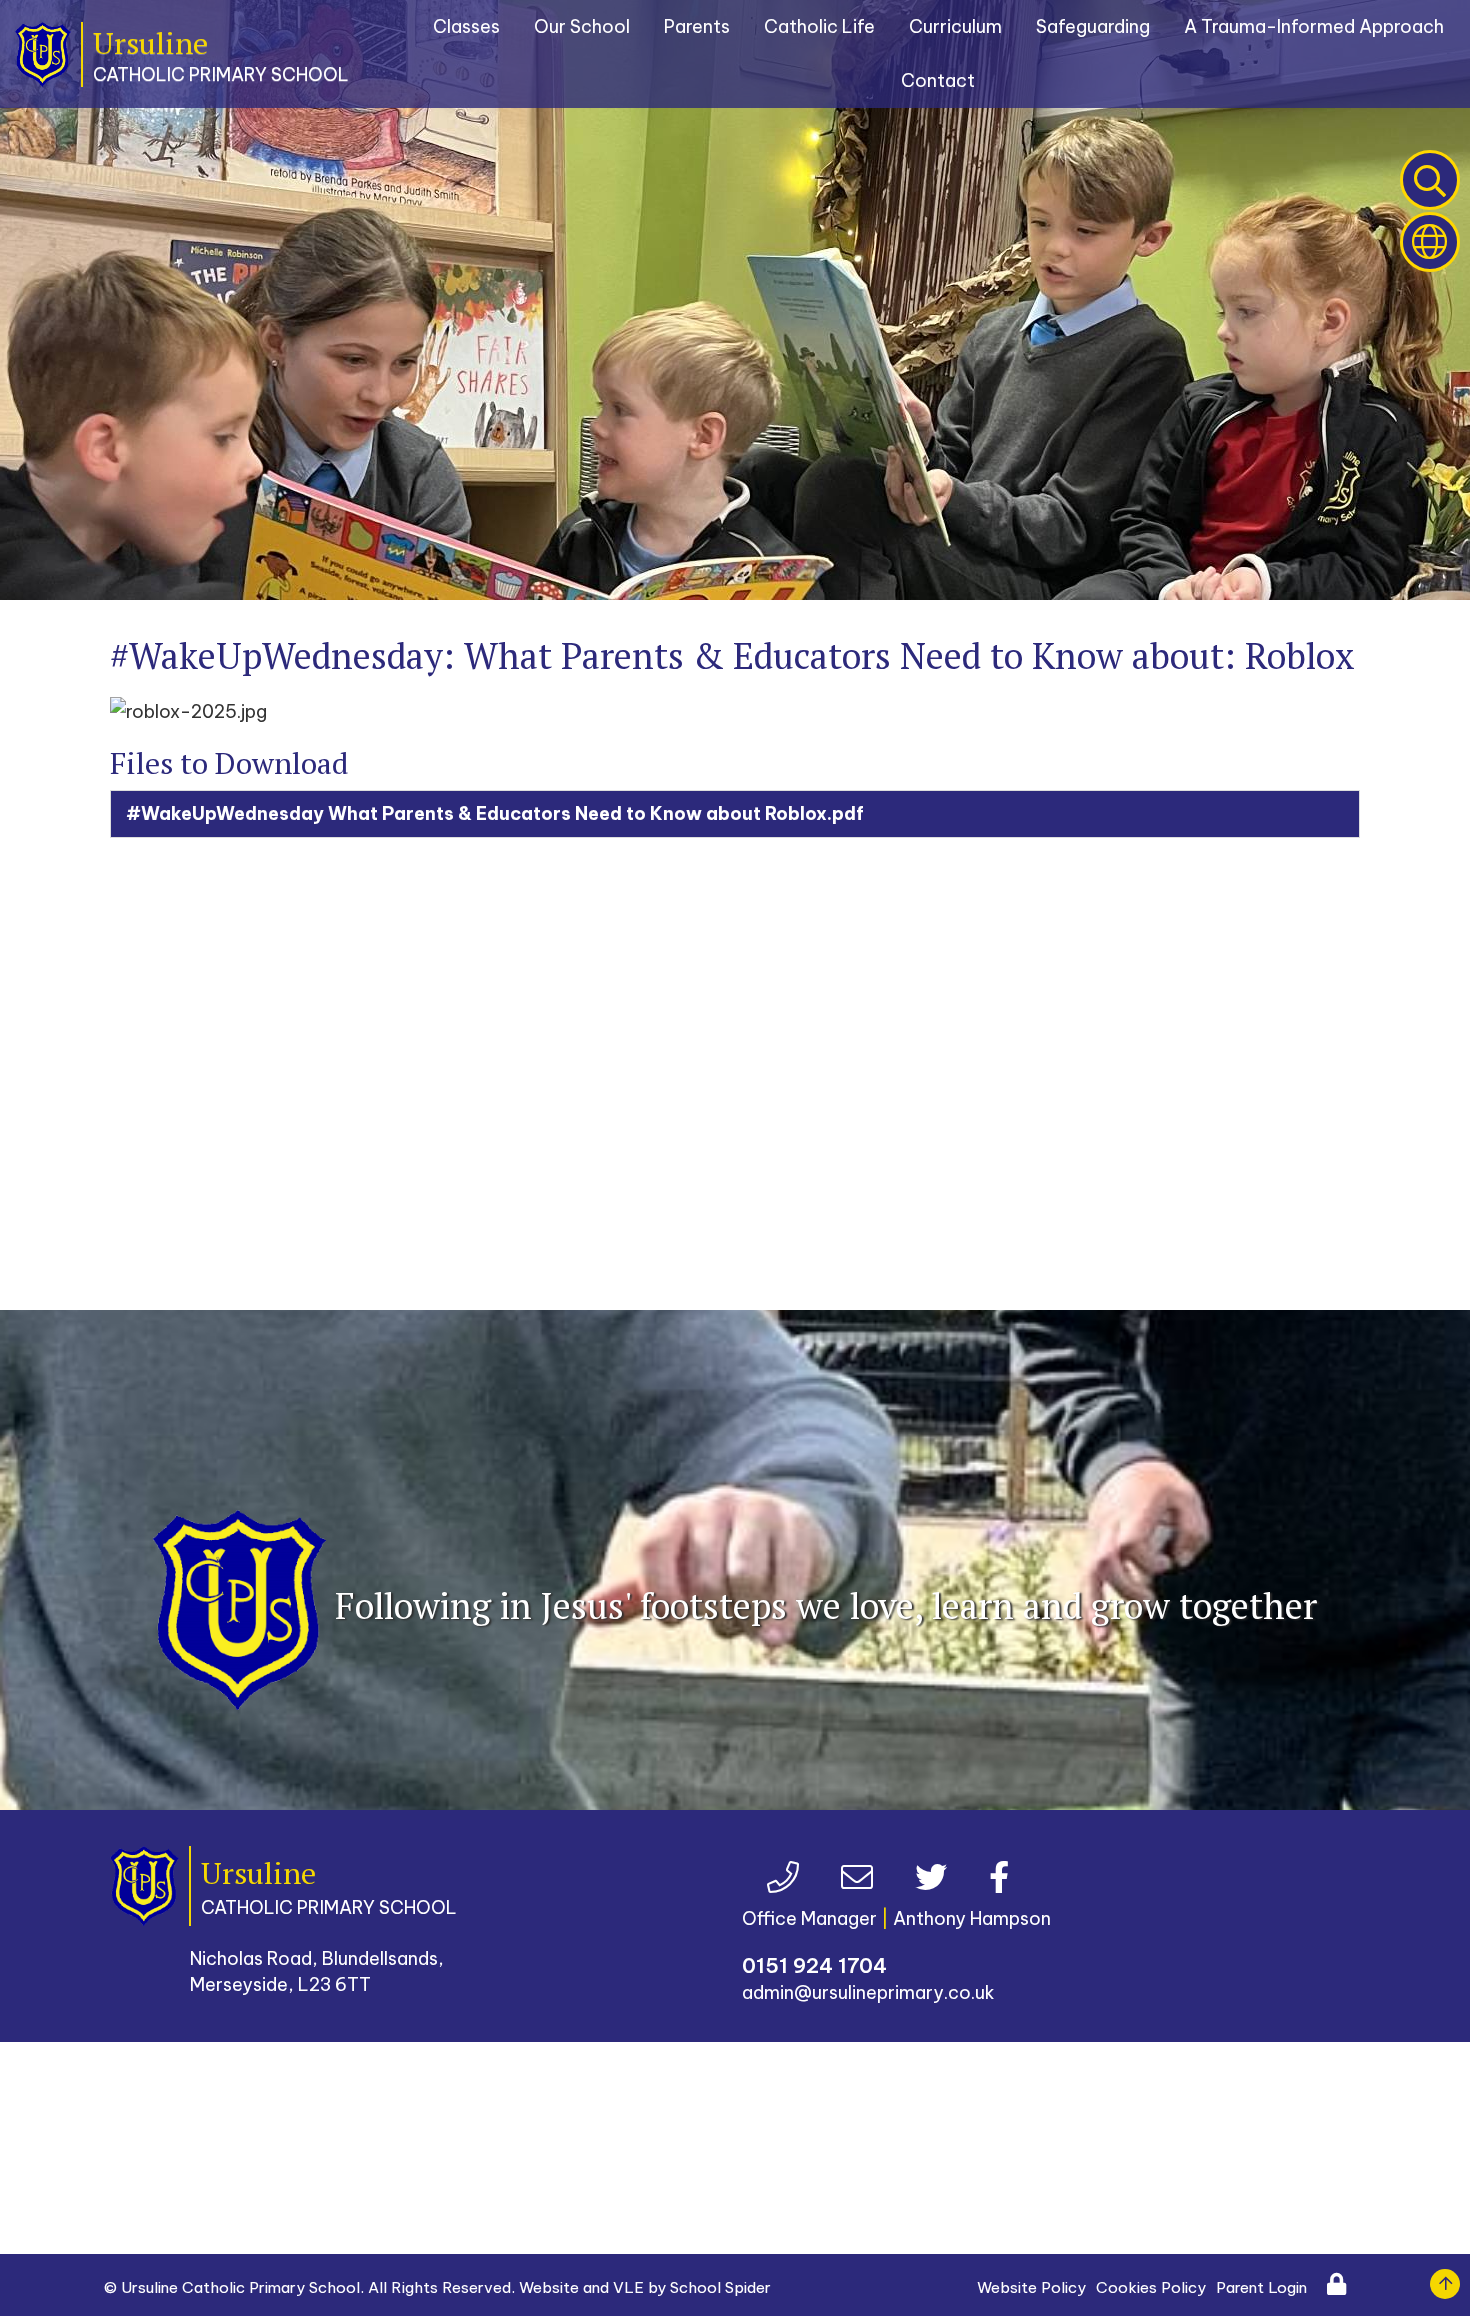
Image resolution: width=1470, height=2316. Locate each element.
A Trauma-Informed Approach (1314, 26)
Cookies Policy (1151, 2287)
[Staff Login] (1322, 2288)
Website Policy (1031, 2287)
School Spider (720, 2287)
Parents (697, 26)
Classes (466, 26)
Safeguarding (1093, 26)
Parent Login (1261, 2287)
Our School (582, 26)
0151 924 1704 (814, 1965)
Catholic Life (819, 26)
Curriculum (955, 26)
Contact (938, 80)
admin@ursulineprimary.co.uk (868, 1992)
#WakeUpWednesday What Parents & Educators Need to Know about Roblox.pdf (495, 813)
